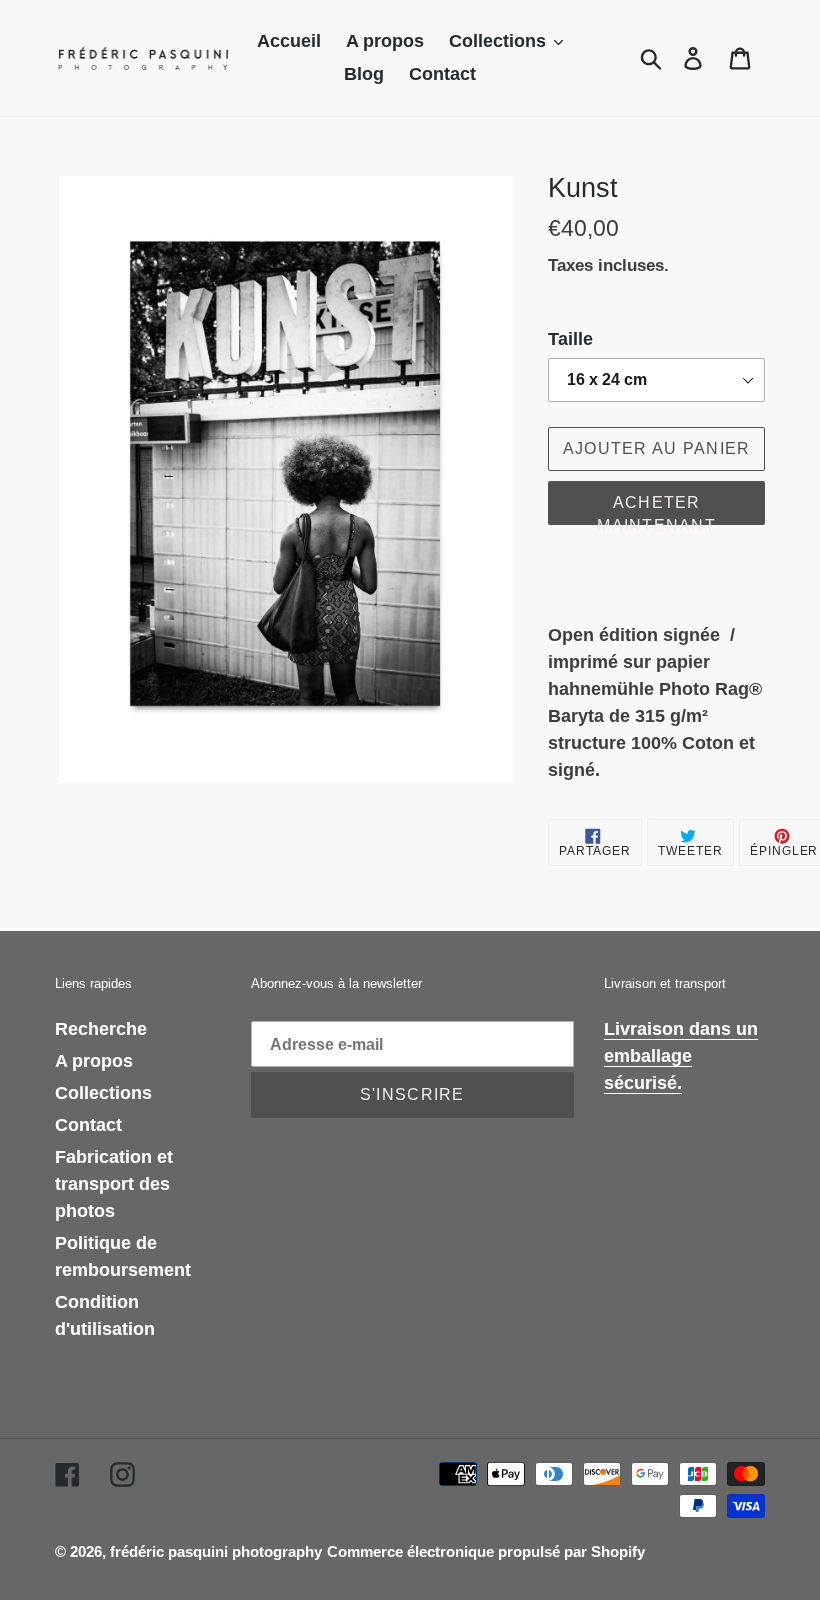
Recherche (101, 1029)
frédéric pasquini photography (216, 1551)
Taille (570, 339)
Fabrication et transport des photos (114, 1184)
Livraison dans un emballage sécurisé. (681, 1056)
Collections (103, 1093)
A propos (94, 1061)
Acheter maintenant (656, 509)
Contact (88, 1125)
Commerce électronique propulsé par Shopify (486, 1551)
